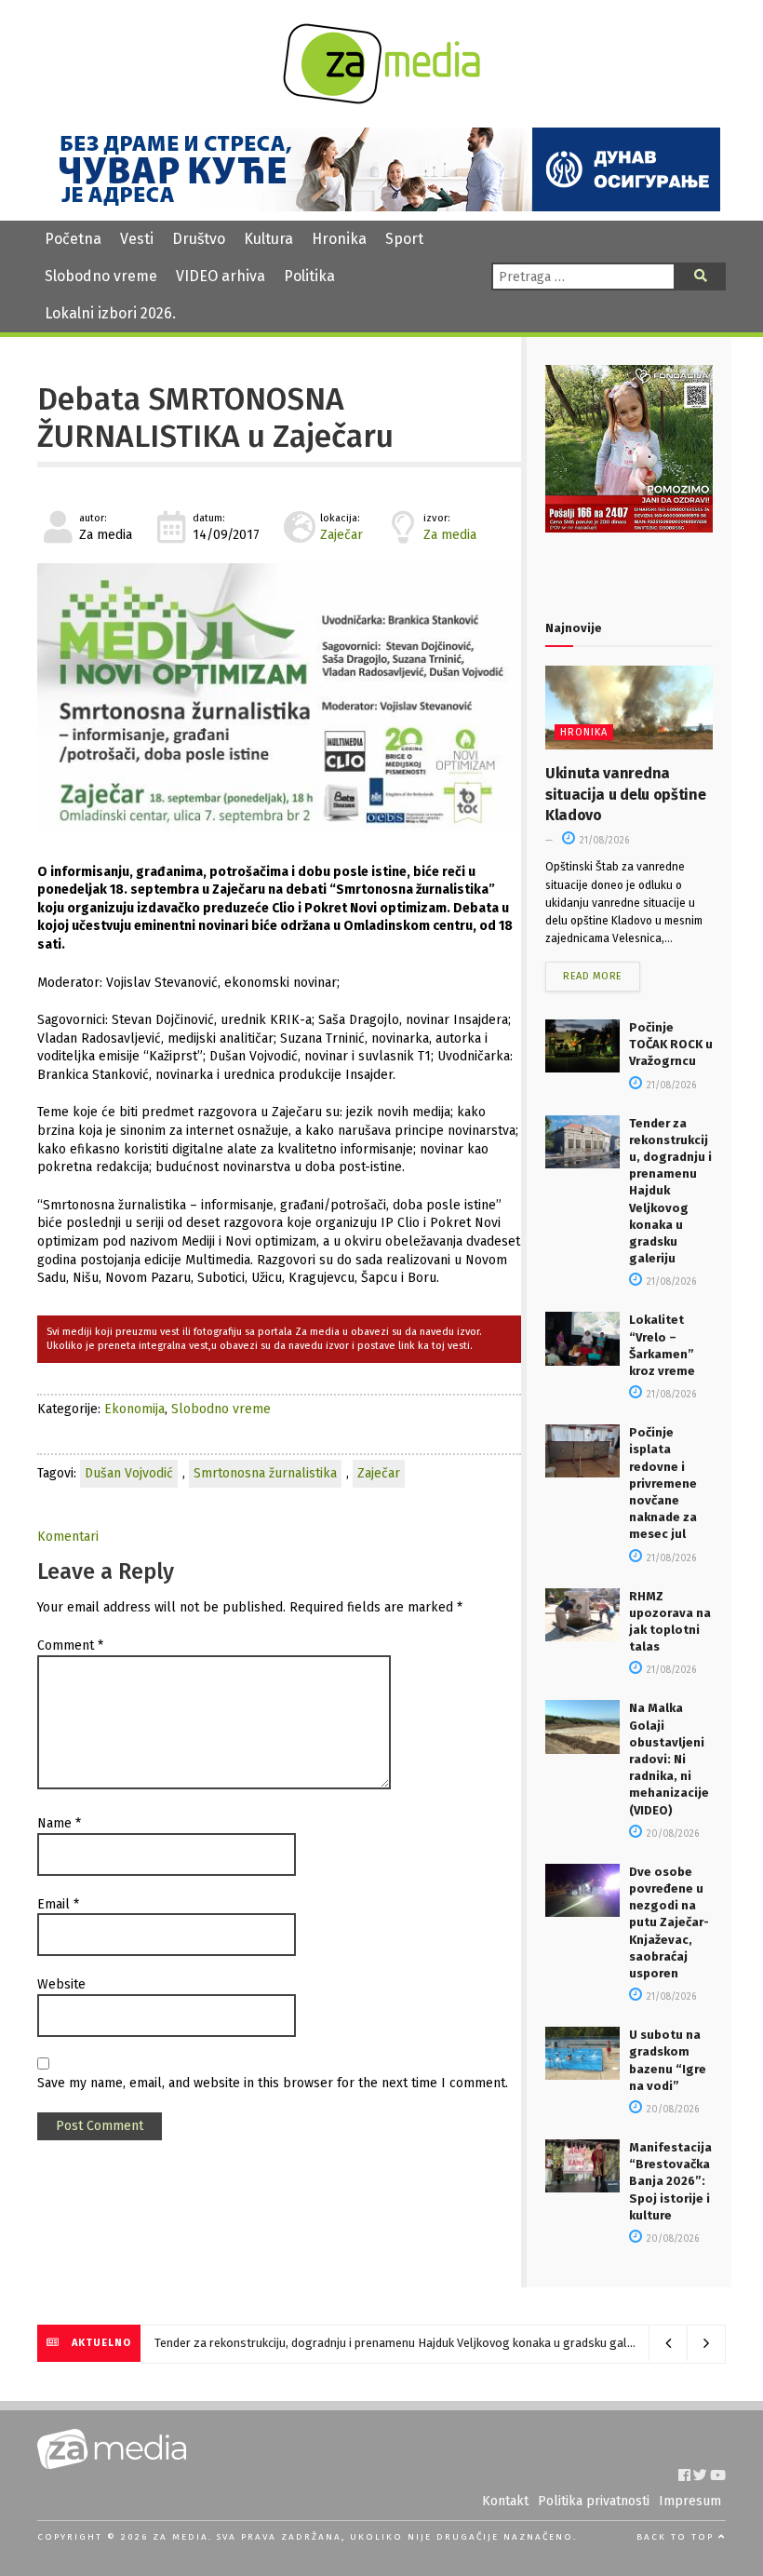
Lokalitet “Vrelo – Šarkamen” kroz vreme (260, 2343)
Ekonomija (134, 1409)
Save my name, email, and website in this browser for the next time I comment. (273, 2083)
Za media (450, 535)
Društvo (199, 239)
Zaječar (341, 535)
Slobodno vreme (101, 276)
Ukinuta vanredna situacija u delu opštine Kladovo (625, 794)
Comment (70, 1645)
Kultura (268, 239)
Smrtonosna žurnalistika (265, 1473)
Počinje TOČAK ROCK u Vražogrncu (671, 1044)
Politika (309, 276)
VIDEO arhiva (221, 276)
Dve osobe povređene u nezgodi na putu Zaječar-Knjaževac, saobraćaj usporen (669, 1922)
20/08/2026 (671, 1834)
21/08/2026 (603, 841)
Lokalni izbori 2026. (110, 313)
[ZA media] (381, 99)
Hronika (339, 239)
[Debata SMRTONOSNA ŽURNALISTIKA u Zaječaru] (279, 699)
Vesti (137, 239)
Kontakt (505, 2501)
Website (61, 1984)
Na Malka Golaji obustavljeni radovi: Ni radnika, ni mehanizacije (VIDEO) (669, 1759)
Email (58, 1904)
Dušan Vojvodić (129, 1473)
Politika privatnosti (594, 2501)
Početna (73, 239)
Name (59, 1823)
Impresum (690, 2501)
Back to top (677, 2537)
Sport (404, 239)
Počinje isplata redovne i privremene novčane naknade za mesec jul (663, 1483)
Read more (593, 976)
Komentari (68, 1537)
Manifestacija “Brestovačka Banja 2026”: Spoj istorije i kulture (670, 2181)
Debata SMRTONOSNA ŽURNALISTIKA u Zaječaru (215, 418)
